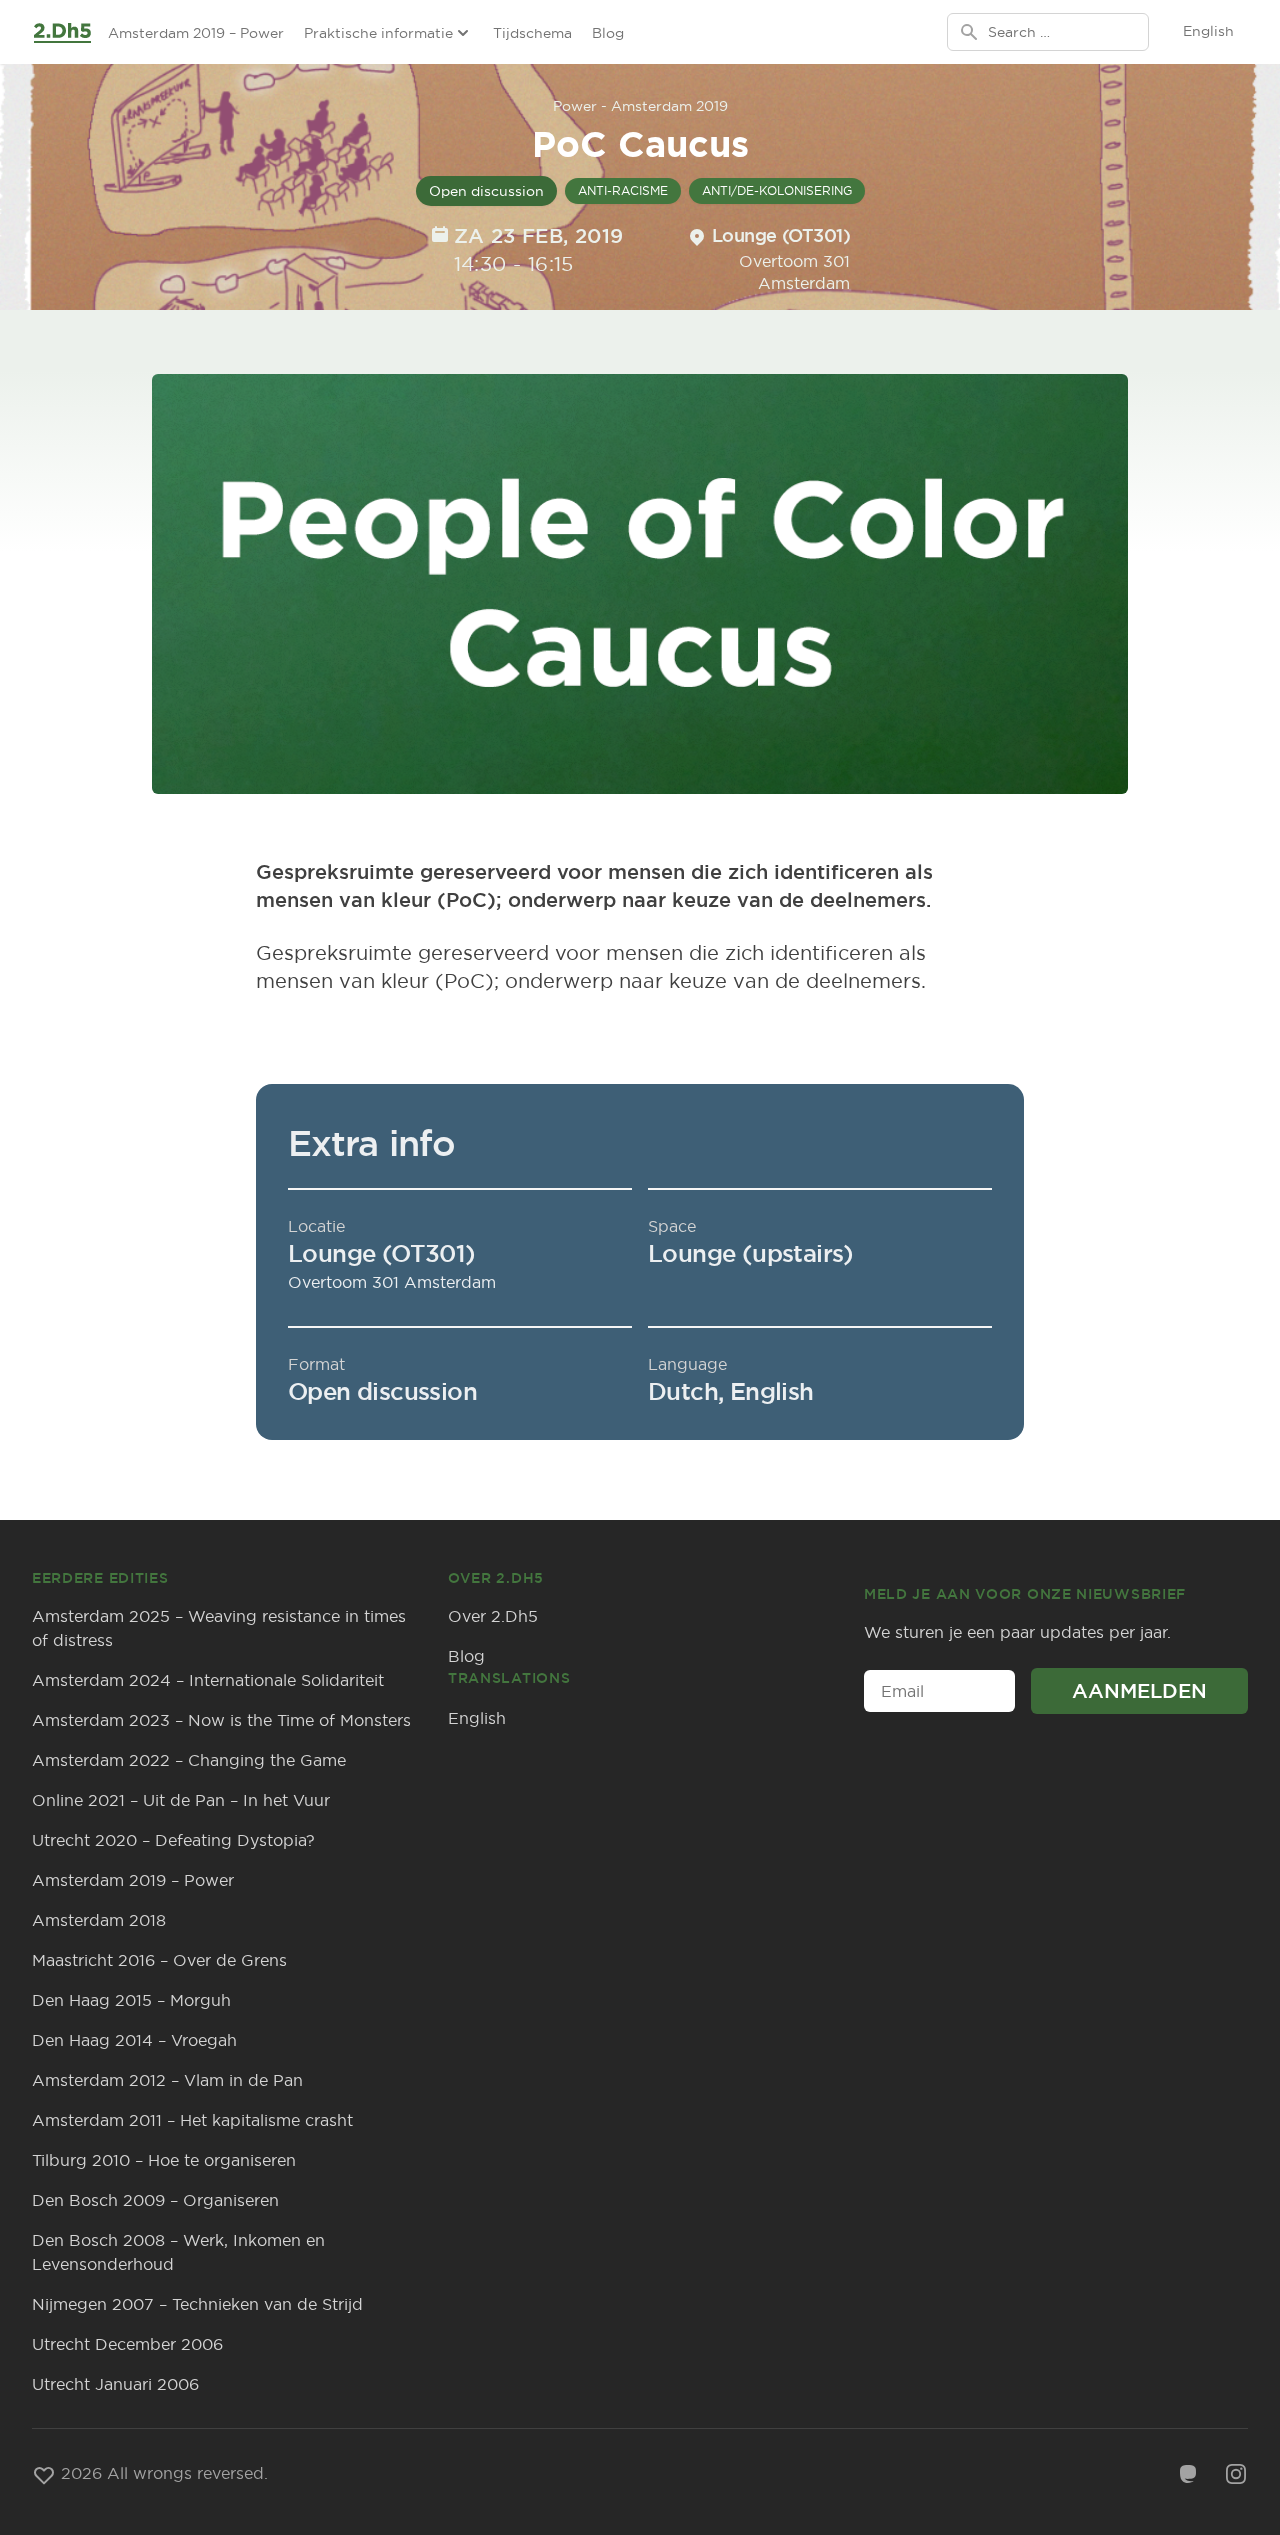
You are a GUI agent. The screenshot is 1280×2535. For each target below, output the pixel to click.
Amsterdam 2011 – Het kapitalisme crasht (192, 2120)
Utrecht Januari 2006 (115, 2384)
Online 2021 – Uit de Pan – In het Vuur (181, 1800)
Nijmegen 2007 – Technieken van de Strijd (197, 2304)
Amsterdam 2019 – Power (196, 33)
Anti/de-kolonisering (777, 190)
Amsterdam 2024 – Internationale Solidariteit (208, 1680)
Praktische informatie (378, 33)
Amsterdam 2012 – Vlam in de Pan (167, 2080)
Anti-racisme (623, 190)
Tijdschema (532, 33)
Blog (608, 33)
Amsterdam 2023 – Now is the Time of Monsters (221, 1720)
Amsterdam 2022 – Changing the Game (189, 1760)
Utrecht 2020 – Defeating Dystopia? (173, 1840)
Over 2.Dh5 (493, 1616)
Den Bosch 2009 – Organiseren (155, 2200)
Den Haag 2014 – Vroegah (134, 2040)
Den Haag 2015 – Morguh (131, 2000)
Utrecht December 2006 (127, 2344)
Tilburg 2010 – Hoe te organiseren (164, 2160)
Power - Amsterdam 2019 (640, 106)
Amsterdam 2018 (99, 1920)
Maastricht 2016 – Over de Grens (159, 1960)
